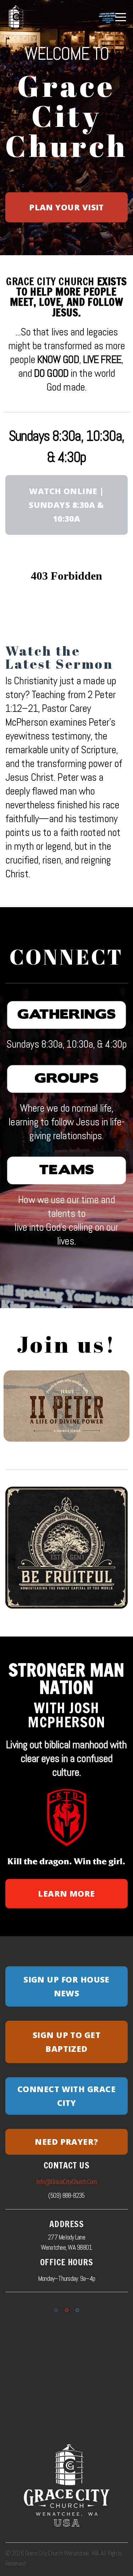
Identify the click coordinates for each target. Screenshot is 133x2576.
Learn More (66, 1893)
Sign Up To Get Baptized (66, 2042)
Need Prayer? (66, 2142)
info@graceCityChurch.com (67, 2182)
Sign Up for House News (66, 1986)
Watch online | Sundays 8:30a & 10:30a (66, 505)
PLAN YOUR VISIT (66, 207)
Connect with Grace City (66, 2096)
